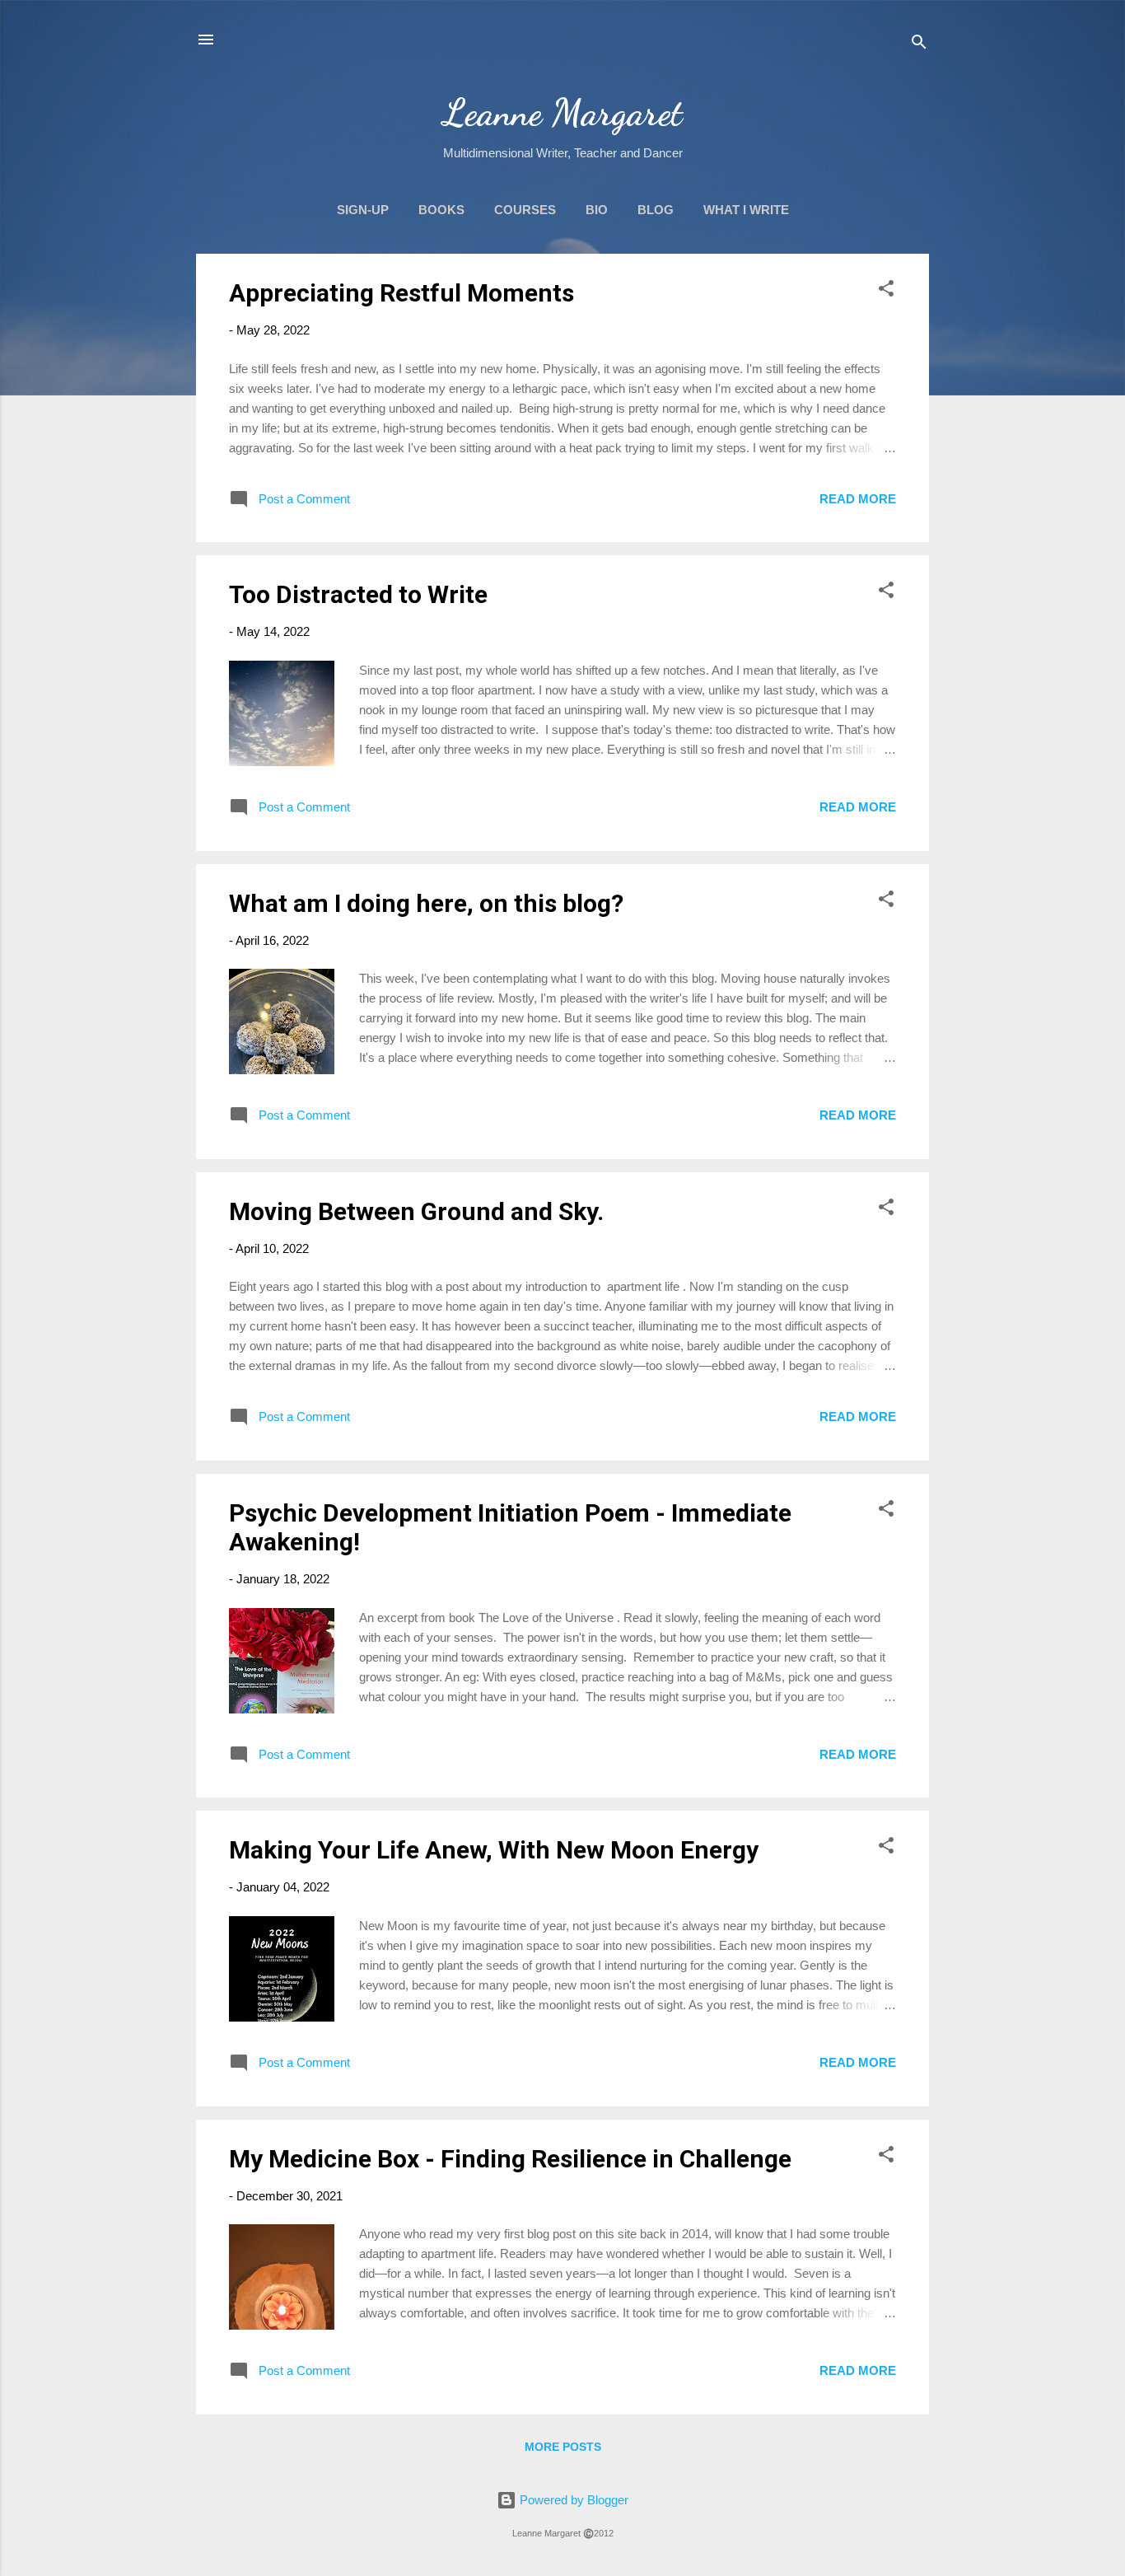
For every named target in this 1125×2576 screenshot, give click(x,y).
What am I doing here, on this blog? (426, 903)
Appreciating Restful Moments (401, 293)
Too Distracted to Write (358, 594)
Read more (858, 499)
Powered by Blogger (572, 2500)
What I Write (746, 210)
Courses (525, 210)
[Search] (919, 45)
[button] (886, 291)
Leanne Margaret (563, 113)
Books (441, 210)
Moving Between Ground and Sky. (416, 1211)
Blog (656, 210)
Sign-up (363, 210)
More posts (563, 2447)
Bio (597, 210)
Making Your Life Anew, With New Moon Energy (494, 1850)
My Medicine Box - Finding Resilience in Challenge (510, 2159)
